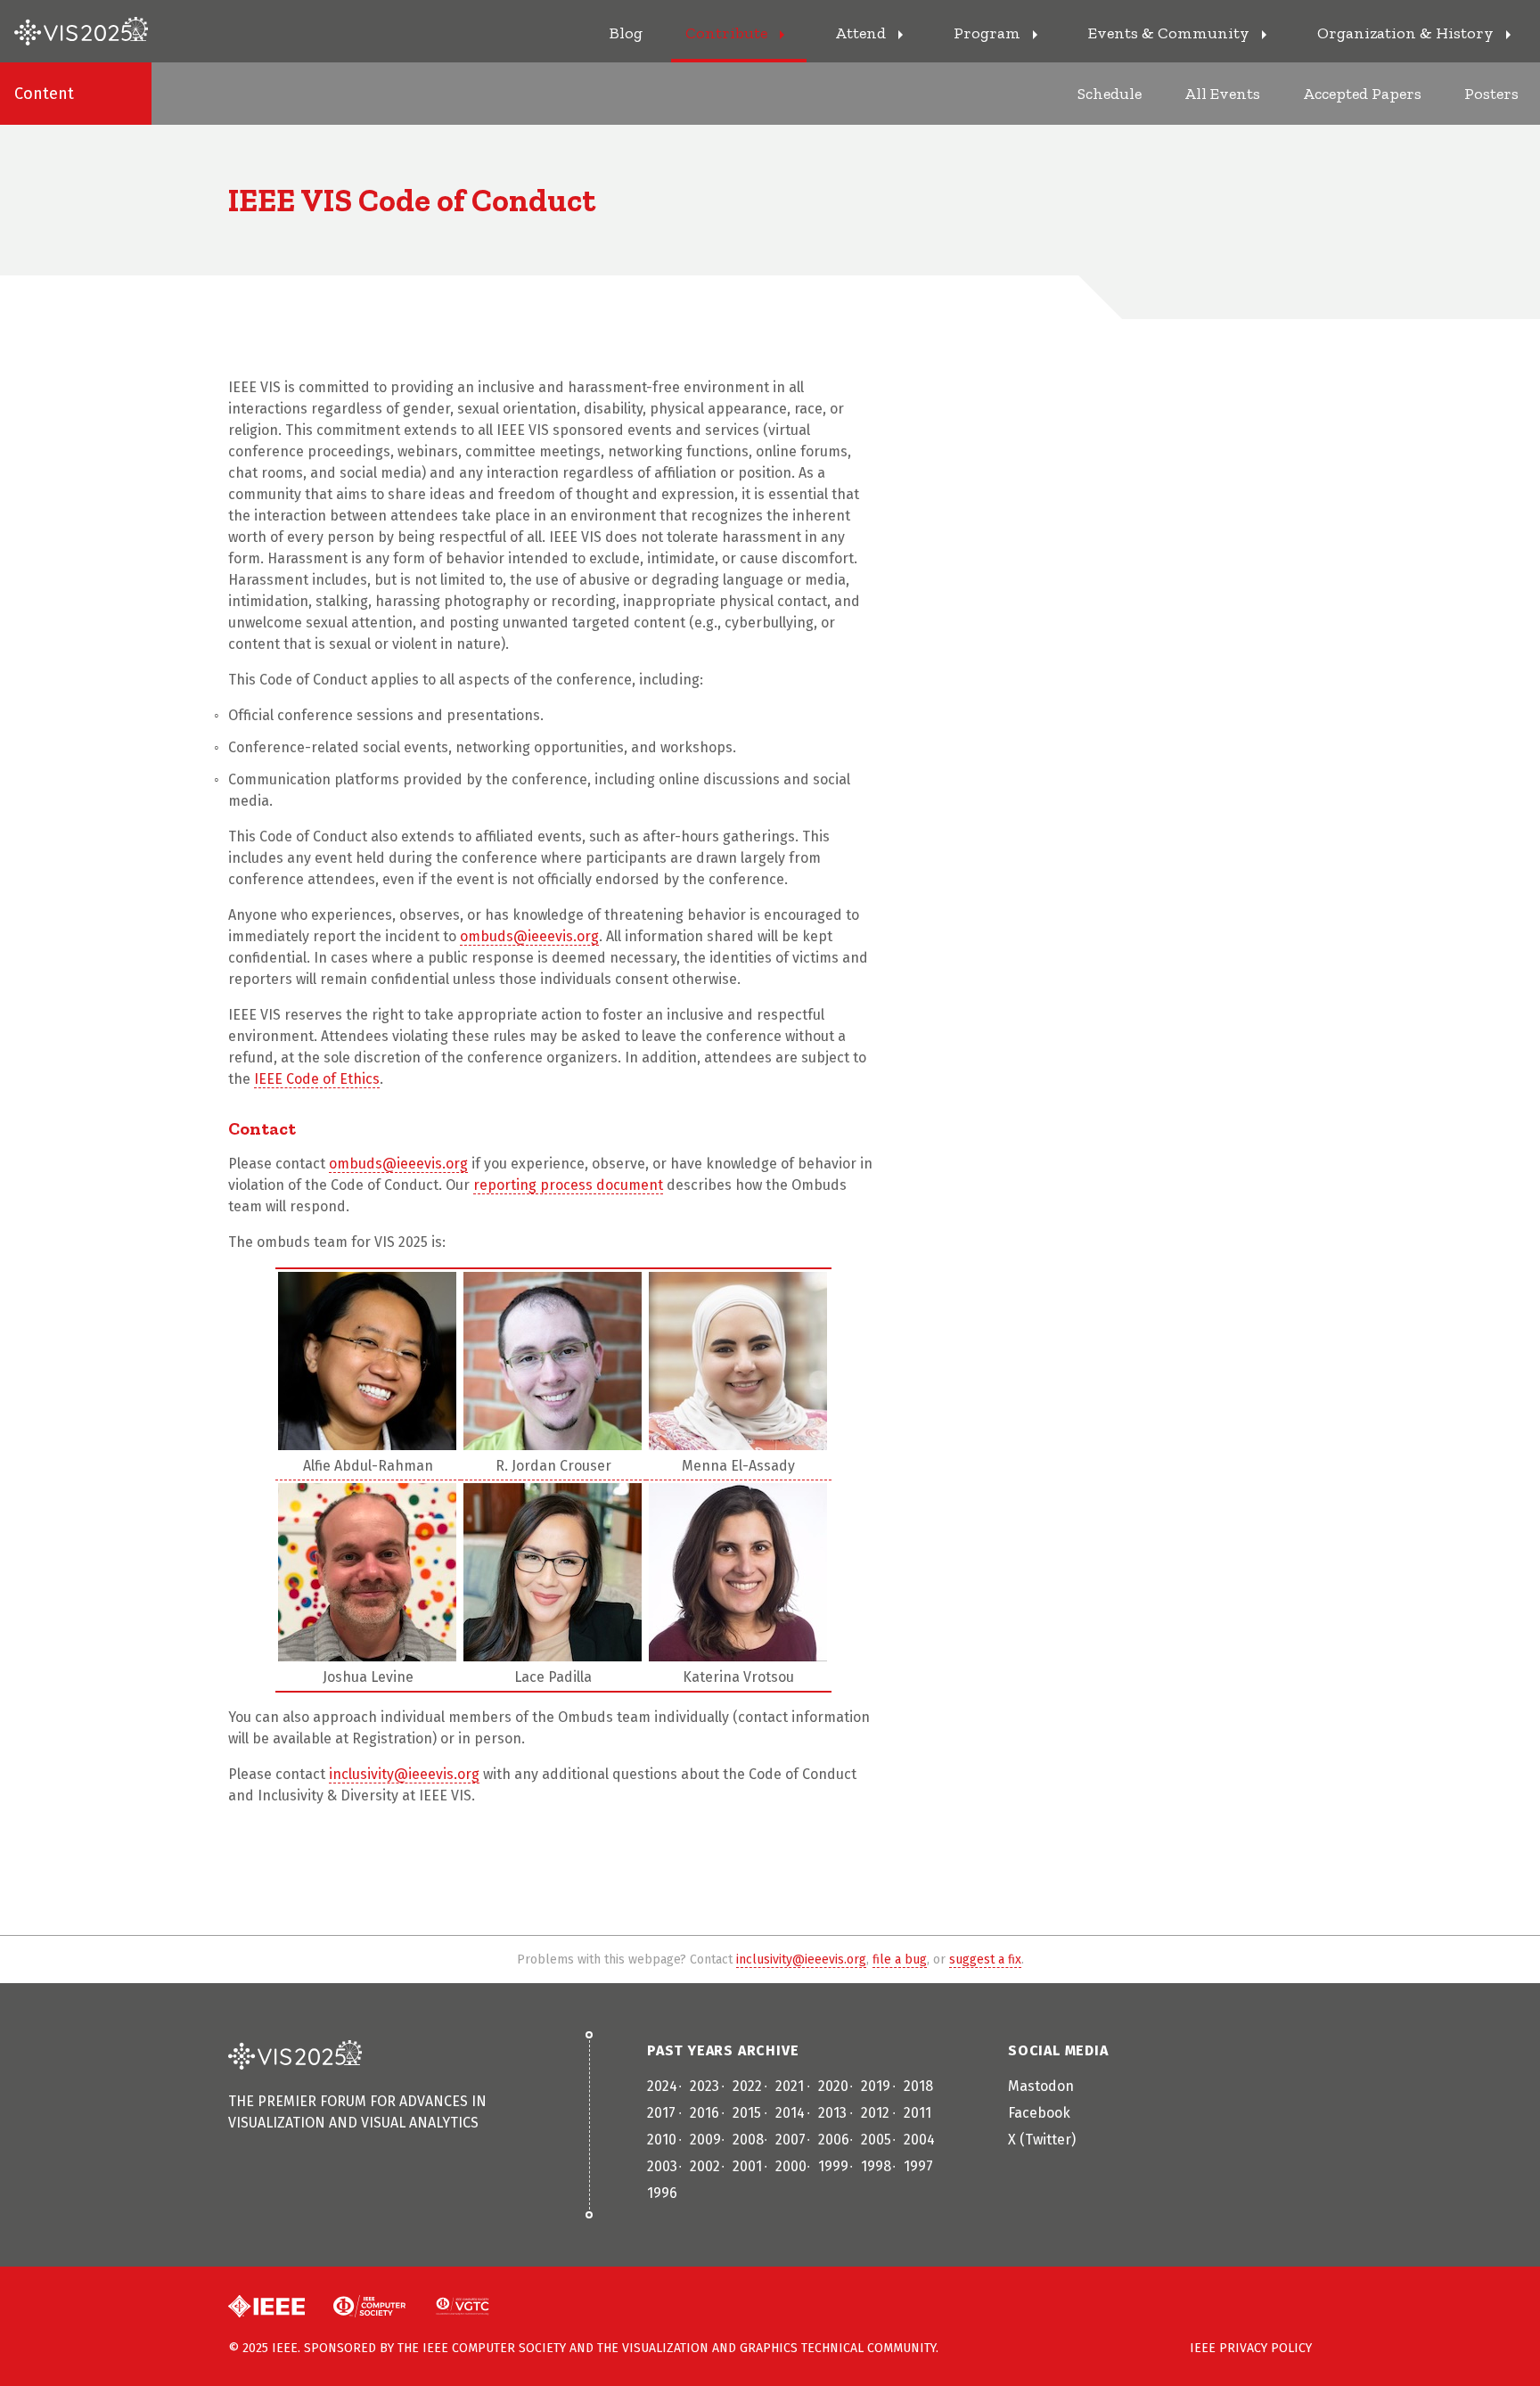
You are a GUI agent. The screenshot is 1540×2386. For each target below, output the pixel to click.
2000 (791, 2166)
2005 (876, 2140)
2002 (705, 2166)
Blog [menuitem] (626, 33)
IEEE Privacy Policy (1251, 2348)
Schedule (1110, 94)
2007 (790, 2140)
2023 (704, 2086)
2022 (747, 2086)
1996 (662, 2193)
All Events (1222, 94)
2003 (662, 2166)
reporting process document (568, 1185)
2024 (662, 2086)
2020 (833, 2086)
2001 (747, 2166)
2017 (661, 2113)
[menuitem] (739, 31)
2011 (917, 2113)
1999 (833, 2166)
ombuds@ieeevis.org (529, 936)
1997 (918, 2166)
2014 (790, 2113)
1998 (876, 2166)
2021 (790, 2086)
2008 (748, 2140)
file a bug (900, 1960)
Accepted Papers (1362, 94)
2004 (919, 2140)
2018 (918, 2086)
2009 (705, 2140)
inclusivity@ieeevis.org (404, 1774)
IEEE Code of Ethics (317, 1079)
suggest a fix (985, 1960)
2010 (662, 2140)
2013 (832, 2113)
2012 (875, 2113)
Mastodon (1041, 2086)
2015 (747, 2113)
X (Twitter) (1042, 2140)
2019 (876, 2086)
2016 (704, 2113)
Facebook (1039, 2113)
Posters (1491, 94)
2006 (834, 2140)
